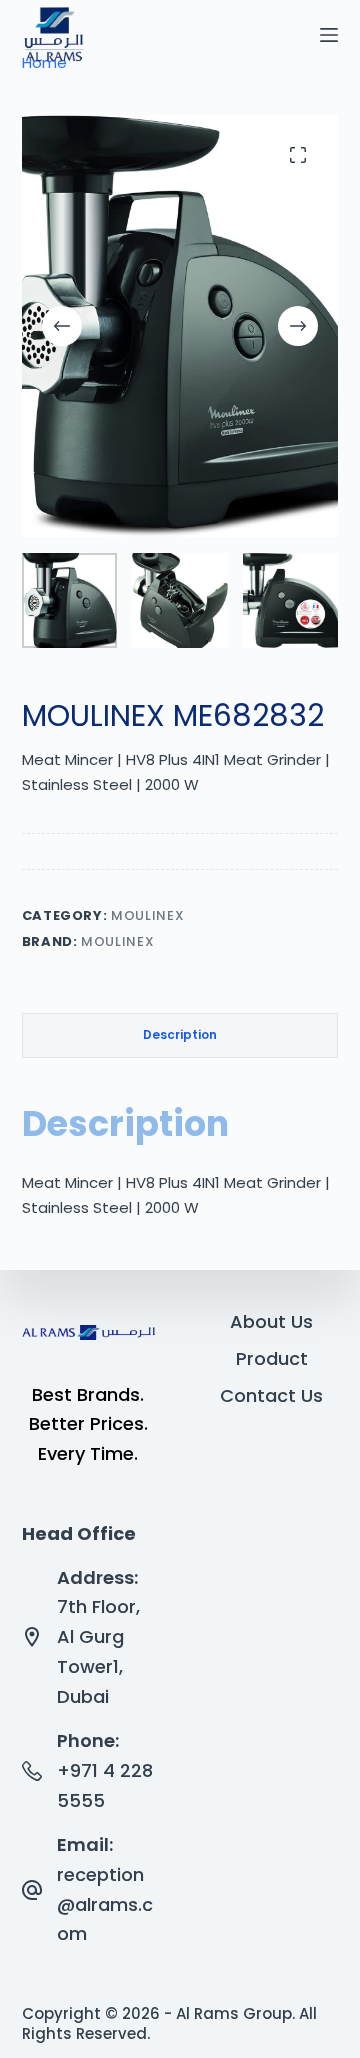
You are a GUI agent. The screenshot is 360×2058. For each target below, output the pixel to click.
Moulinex (147, 915)
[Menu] (329, 35)
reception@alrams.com (105, 1904)
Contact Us (271, 1395)
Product (272, 1358)
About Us (271, 1321)
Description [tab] (180, 1034)
